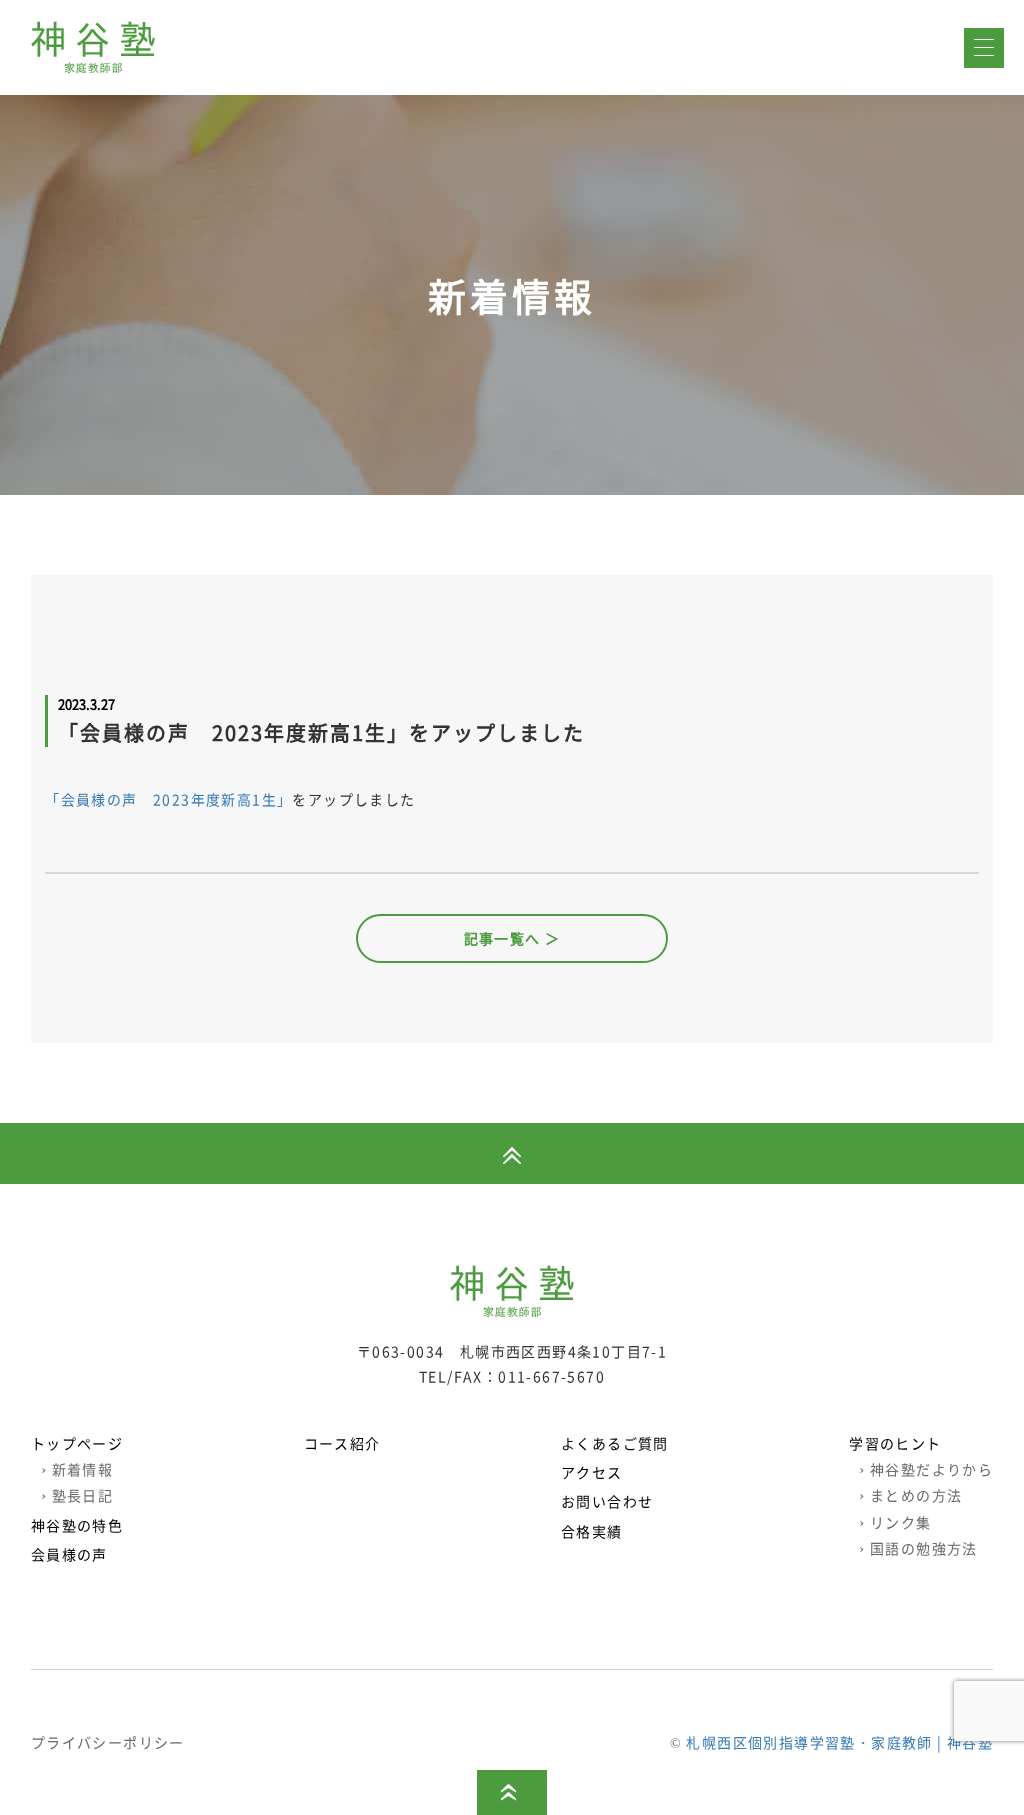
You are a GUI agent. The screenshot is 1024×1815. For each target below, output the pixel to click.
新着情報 (77, 1469)
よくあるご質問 (615, 1443)
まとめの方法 (910, 1495)
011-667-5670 (551, 1376)
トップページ (77, 1443)
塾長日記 (77, 1495)
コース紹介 (342, 1443)
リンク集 (895, 1522)
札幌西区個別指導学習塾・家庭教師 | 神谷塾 (839, 1742)
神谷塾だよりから (926, 1469)
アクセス (592, 1472)
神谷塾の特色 (77, 1525)
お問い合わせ (607, 1501)
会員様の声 (69, 1554)
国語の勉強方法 (918, 1548)
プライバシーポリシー (108, 1742)
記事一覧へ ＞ (512, 938)
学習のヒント (895, 1443)
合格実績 (592, 1531)
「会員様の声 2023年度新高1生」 (168, 799)
